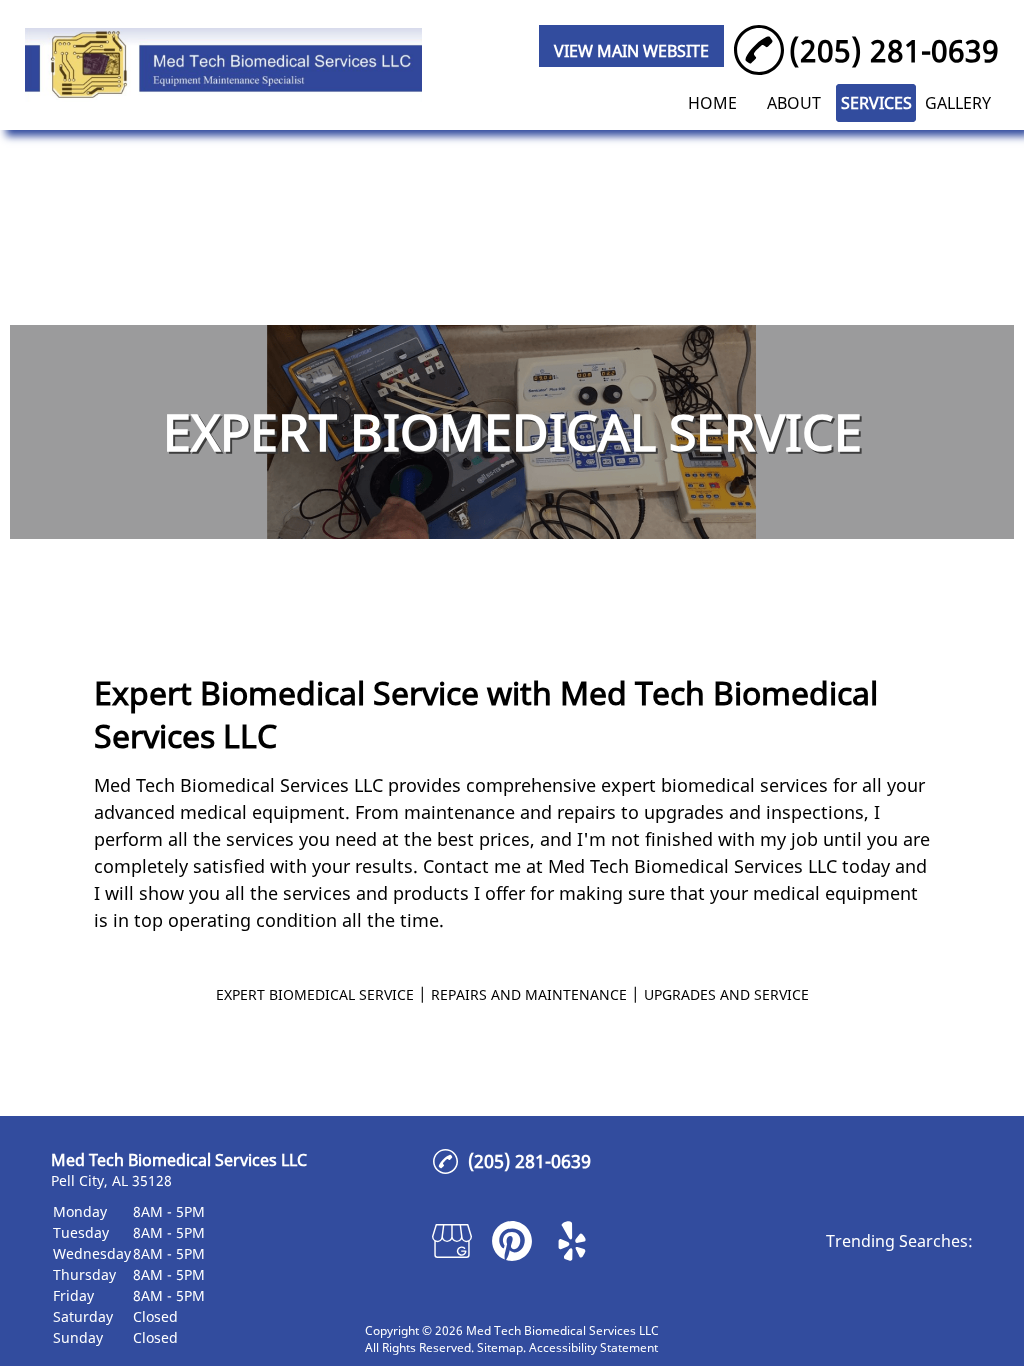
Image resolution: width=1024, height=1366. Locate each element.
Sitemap (500, 1347)
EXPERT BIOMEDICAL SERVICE (315, 994)
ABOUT (794, 103)
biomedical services (744, 785)
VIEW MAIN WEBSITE (631, 51)
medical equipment (262, 812)
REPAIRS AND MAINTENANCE (529, 994)
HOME (712, 103)
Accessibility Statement (593, 1347)
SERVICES (876, 103)
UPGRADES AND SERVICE (726, 994)
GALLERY (958, 103)
